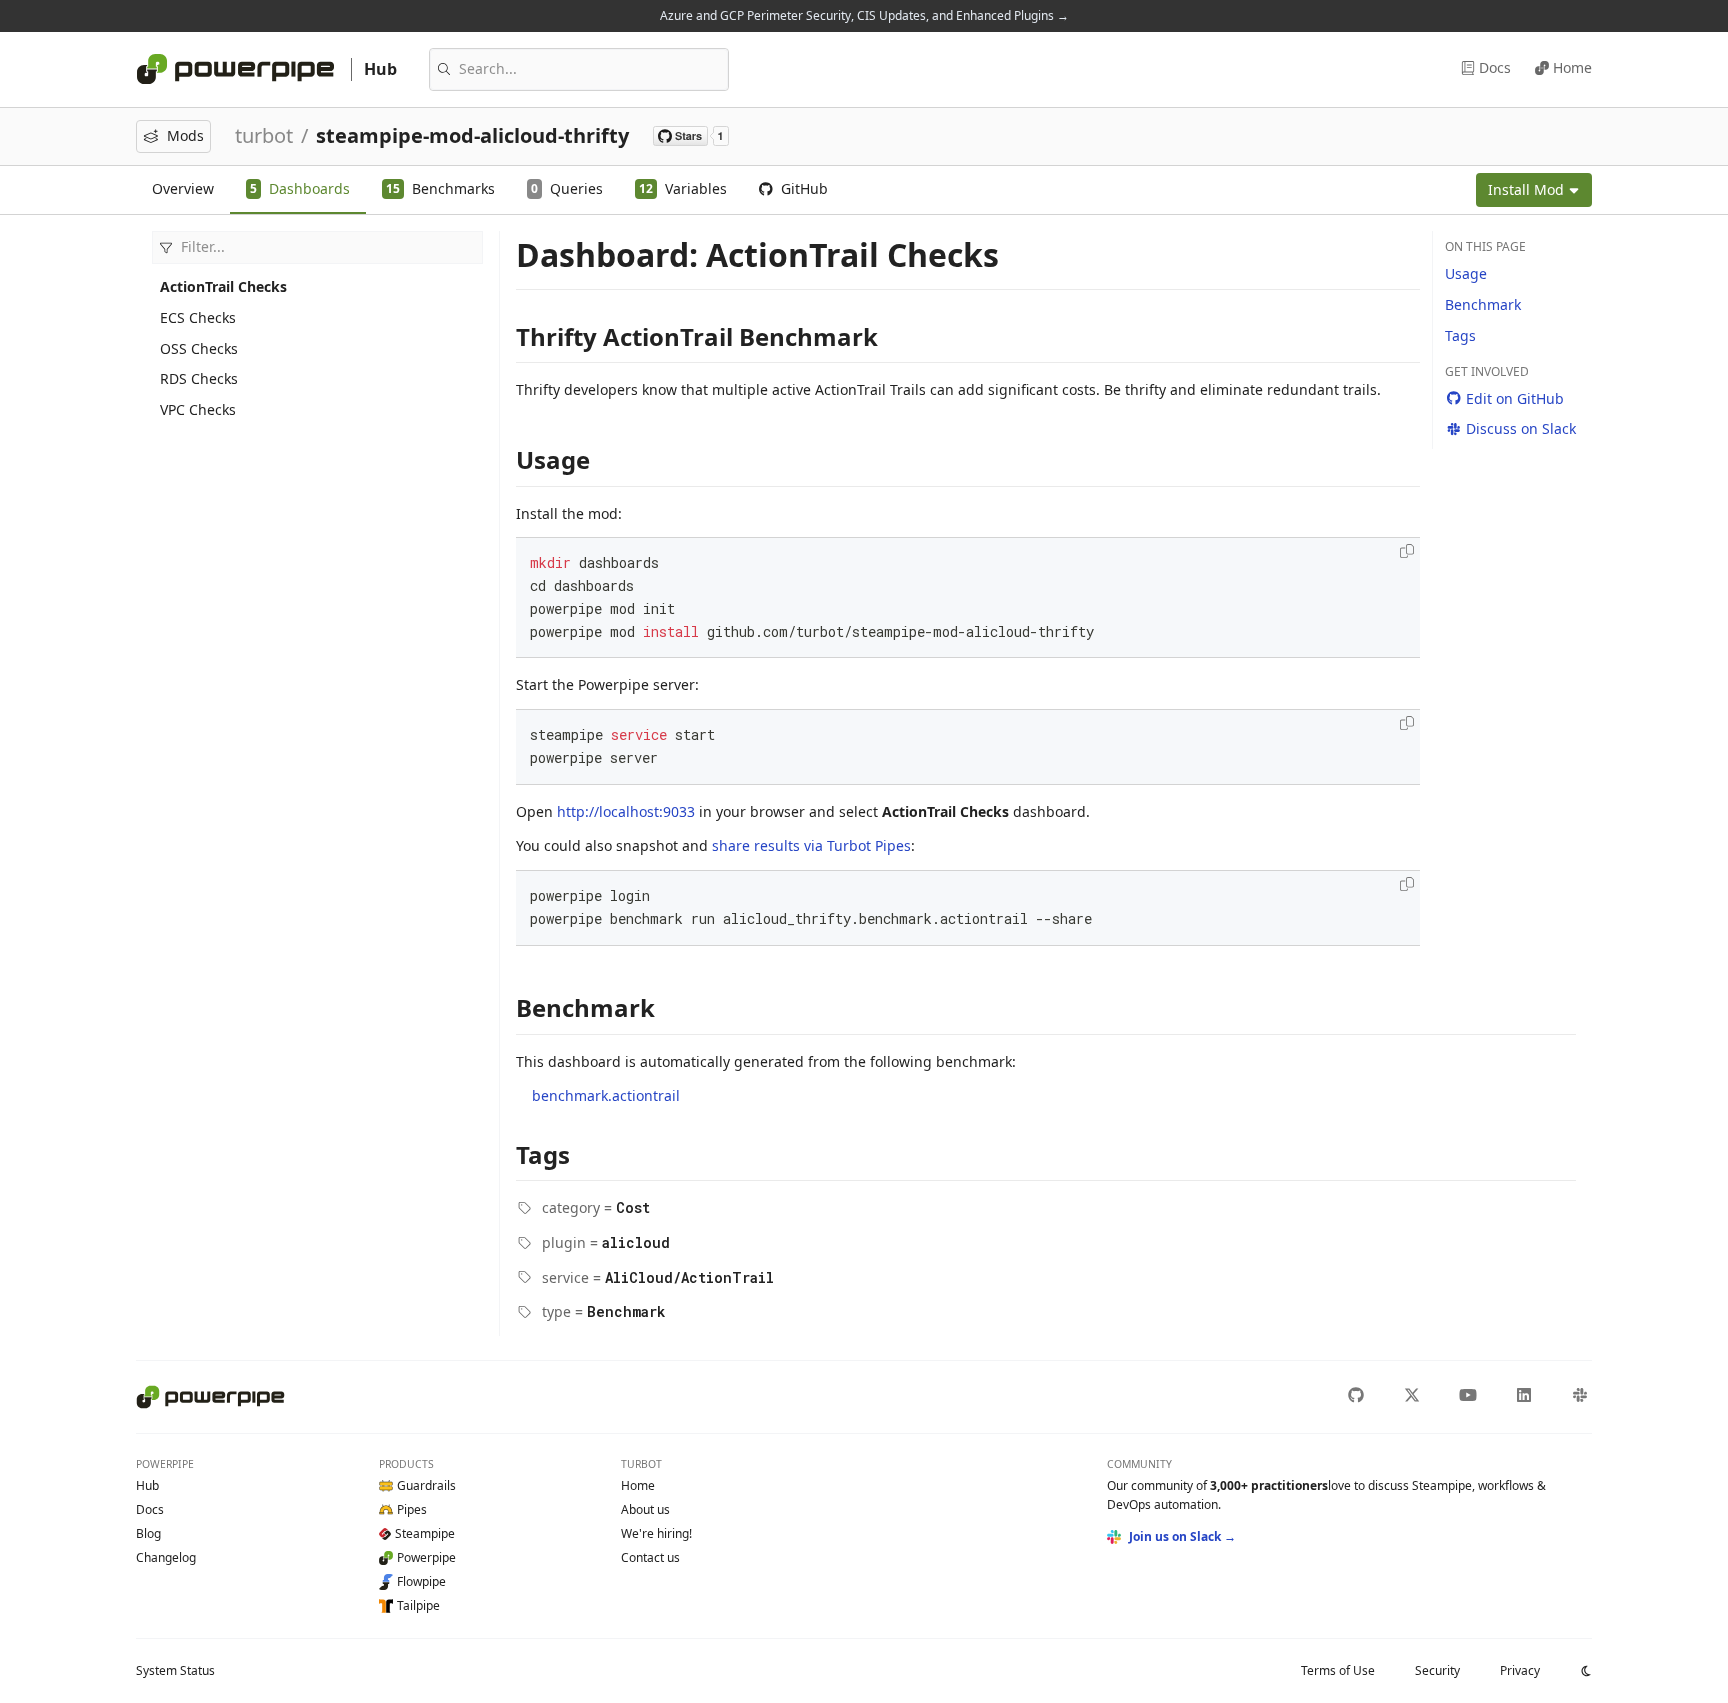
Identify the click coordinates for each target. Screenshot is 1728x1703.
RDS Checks (199, 378)
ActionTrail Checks (223, 286)
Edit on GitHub (1515, 398)
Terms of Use (1338, 1670)
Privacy (1520, 1670)
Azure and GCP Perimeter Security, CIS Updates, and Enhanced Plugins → (864, 15)
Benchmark (1483, 304)
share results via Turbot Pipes (811, 845)
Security (1437, 1670)
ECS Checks (198, 317)
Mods (185, 135)
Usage (1466, 273)
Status (175, 1670)
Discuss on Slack (1521, 428)
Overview (183, 188)
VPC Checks (198, 409)
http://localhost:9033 (626, 811)
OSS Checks (199, 348)
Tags (1460, 335)
